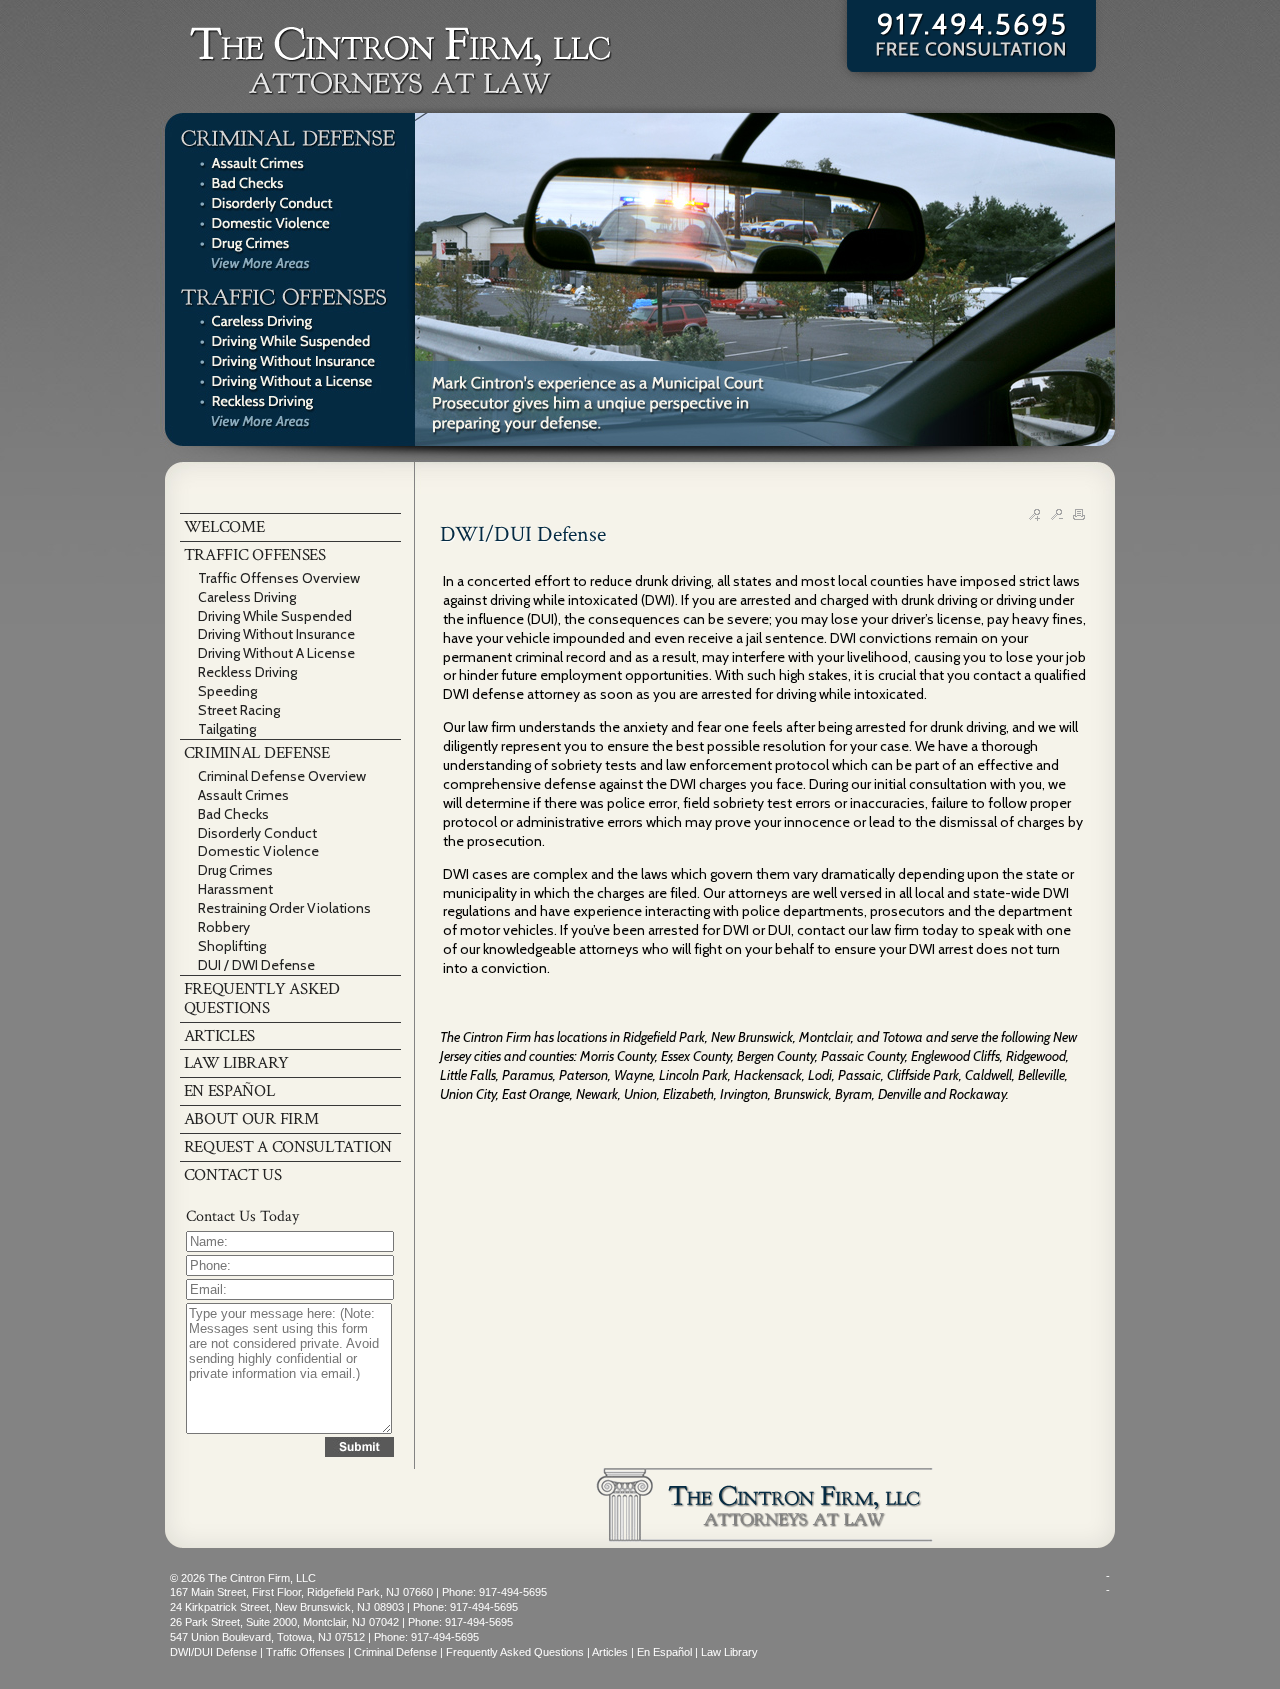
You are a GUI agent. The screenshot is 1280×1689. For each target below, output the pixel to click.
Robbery (224, 927)
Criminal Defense (395, 1652)
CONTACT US (233, 1175)
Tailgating (227, 729)
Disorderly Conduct (257, 833)
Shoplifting (232, 946)
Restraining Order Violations (284, 908)
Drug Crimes (235, 870)
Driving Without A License (276, 653)
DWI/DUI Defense (213, 1652)
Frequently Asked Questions (515, 1652)
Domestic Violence (258, 851)
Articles (610, 1652)
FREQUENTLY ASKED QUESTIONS (262, 998)
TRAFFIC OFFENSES (255, 555)
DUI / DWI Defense (256, 965)
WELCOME (224, 527)
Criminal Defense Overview (282, 776)
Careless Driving (247, 597)
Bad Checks (233, 814)
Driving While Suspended (275, 616)
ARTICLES (220, 1036)
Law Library (729, 1652)
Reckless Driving (247, 672)
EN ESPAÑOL (229, 1091)
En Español (664, 1652)
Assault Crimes (243, 795)
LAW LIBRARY (236, 1063)
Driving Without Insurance (276, 634)
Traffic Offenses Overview (279, 578)
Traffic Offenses (305, 1652)
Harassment (235, 889)
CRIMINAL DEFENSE (257, 753)
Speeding (227, 691)
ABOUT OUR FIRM (251, 1119)
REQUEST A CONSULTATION (288, 1147)
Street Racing (239, 710)
